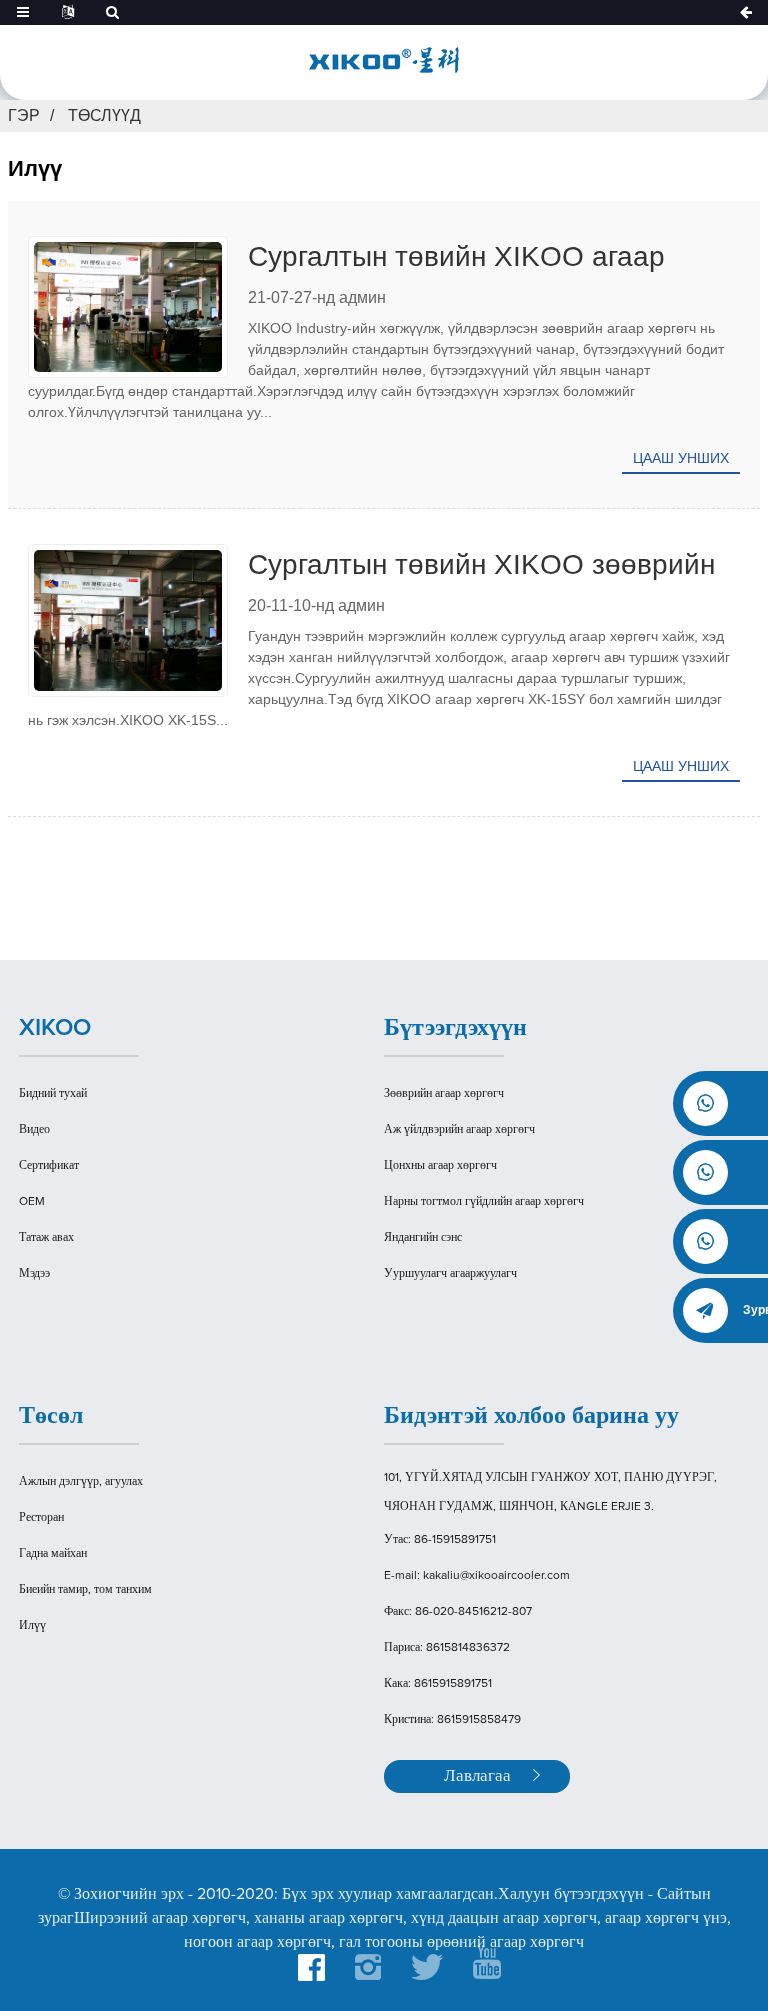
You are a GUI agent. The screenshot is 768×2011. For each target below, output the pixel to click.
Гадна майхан (53, 1554)
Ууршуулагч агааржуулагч (450, 1274)
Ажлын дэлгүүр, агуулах (81, 1482)
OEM (32, 1202)
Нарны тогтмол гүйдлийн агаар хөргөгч (484, 1202)
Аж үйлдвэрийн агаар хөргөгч (459, 1130)
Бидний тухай (53, 1094)
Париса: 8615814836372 (447, 1648)
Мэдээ (34, 1274)
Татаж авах (46, 1238)
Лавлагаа (477, 1776)
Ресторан (41, 1518)
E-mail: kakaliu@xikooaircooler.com (477, 1576)
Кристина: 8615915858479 (452, 1720)
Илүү (32, 1626)
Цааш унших (681, 458)
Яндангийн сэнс (423, 1238)
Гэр (24, 115)
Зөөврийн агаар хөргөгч (444, 1094)
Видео (34, 1130)
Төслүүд (104, 115)
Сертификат (49, 1166)
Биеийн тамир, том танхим (85, 1590)
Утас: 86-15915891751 (440, 1540)
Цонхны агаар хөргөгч (440, 1166)
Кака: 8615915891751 (438, 1684)
